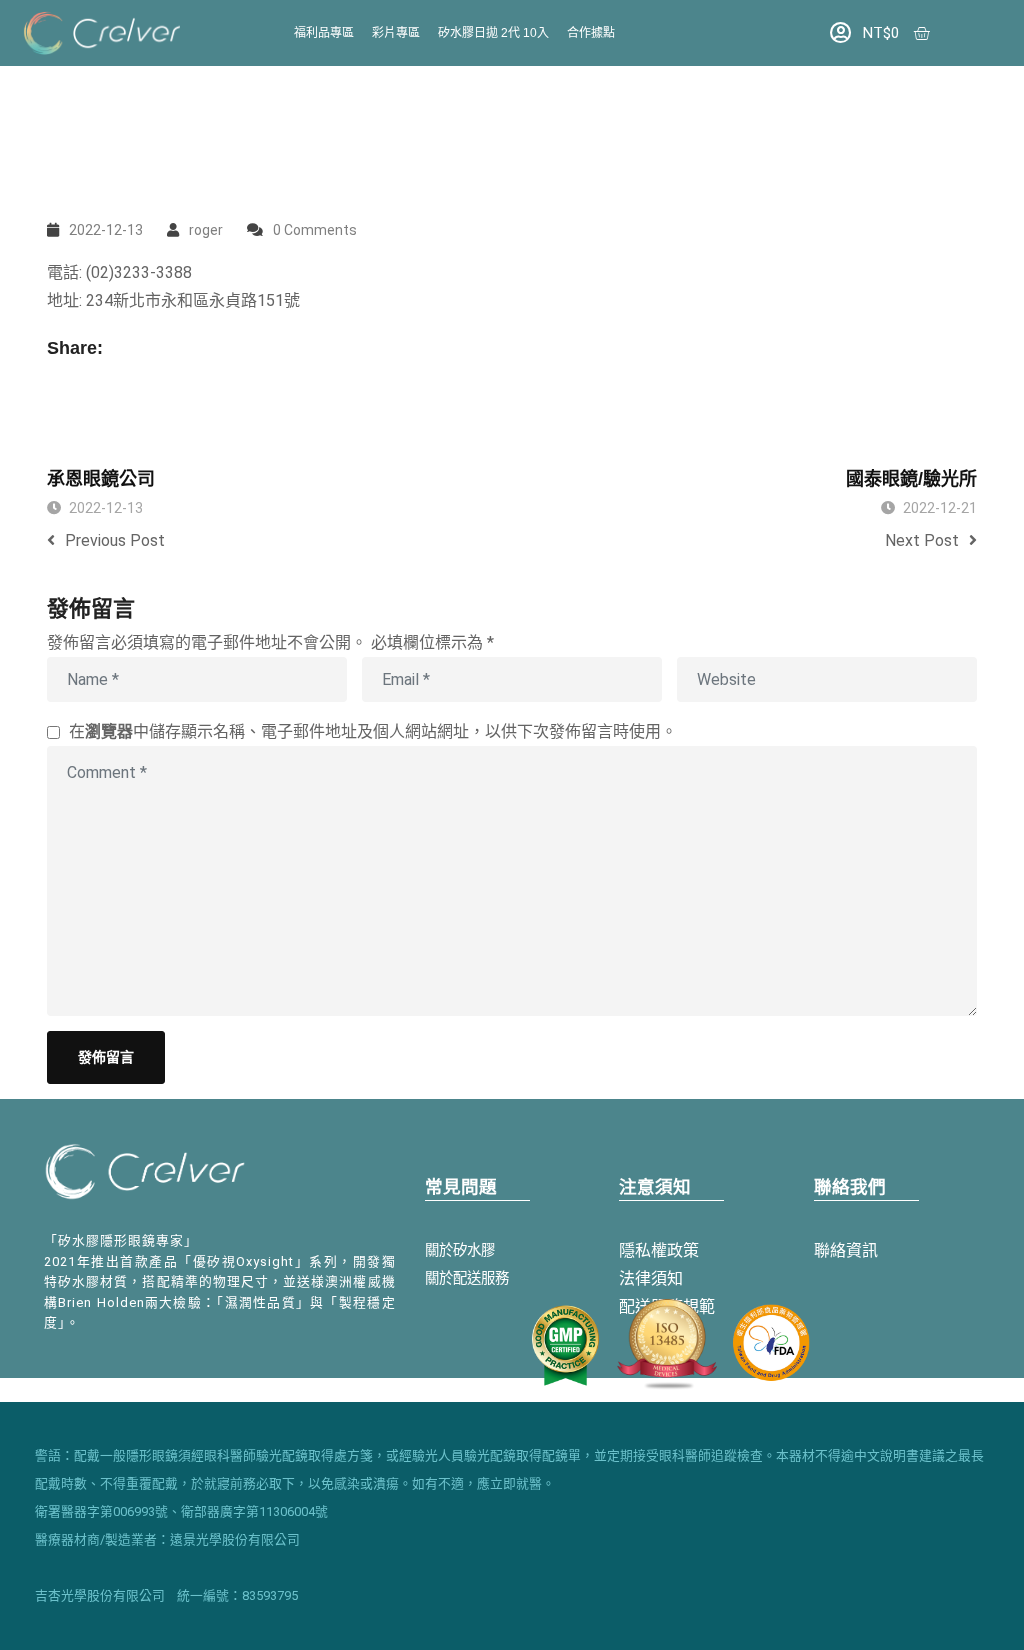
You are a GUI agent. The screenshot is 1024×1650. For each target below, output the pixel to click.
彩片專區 (396, 33)
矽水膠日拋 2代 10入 (493, 33)
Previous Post (115, 540)
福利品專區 (324, 33)
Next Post (922, 540)
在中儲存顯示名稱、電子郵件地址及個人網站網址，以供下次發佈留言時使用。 (373, 731)
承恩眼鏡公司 (101, 479)
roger (206, 230)
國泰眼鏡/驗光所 (911, 479)
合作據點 (591, 33)
